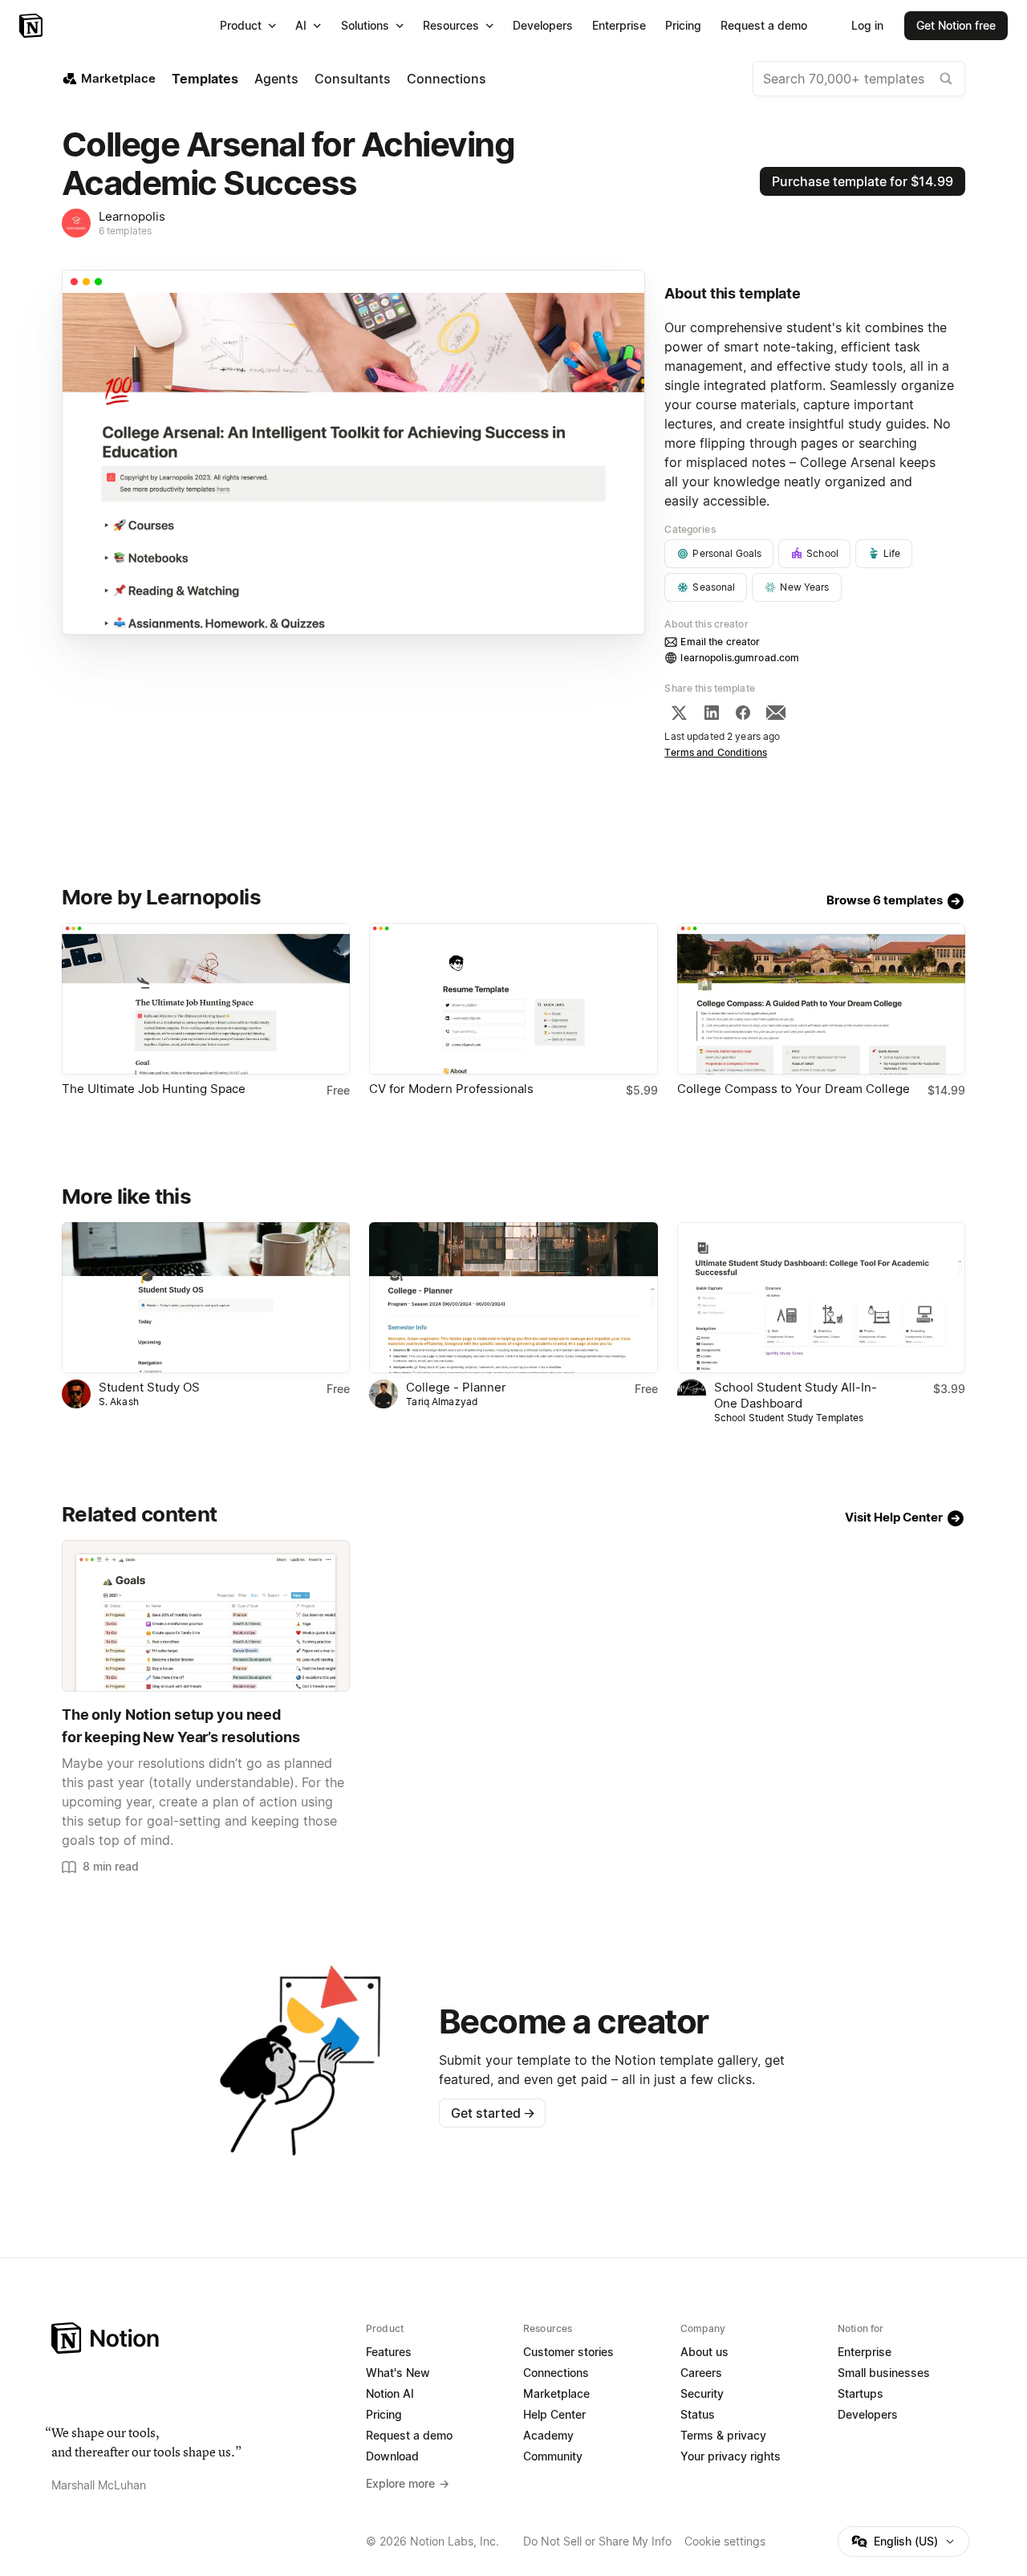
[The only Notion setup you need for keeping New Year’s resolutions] (206, 1616)
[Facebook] (743, 713)
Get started (493, 2113)
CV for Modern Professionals (451, 1089)
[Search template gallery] (946, 79)
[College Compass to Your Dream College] (821, 999)
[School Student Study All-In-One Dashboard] (821, 1298)
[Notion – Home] (32, 26)
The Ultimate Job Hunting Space (154, 1089)
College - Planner (456, 1387)
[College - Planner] (513, 1298)
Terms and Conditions (716, 752)
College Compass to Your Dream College (794, 1089)
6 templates (125, 231)
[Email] (776, 713)
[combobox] (859, 79)
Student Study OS (149, 1387)
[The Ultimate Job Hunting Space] (206, 999)
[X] (679, 713)
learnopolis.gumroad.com (740, 658)
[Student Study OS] (206, 1298)
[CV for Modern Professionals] (513, 999)
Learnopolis (132, 216)
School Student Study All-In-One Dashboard (796, 1395)
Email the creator (720, 642)
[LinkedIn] (712, 713)
